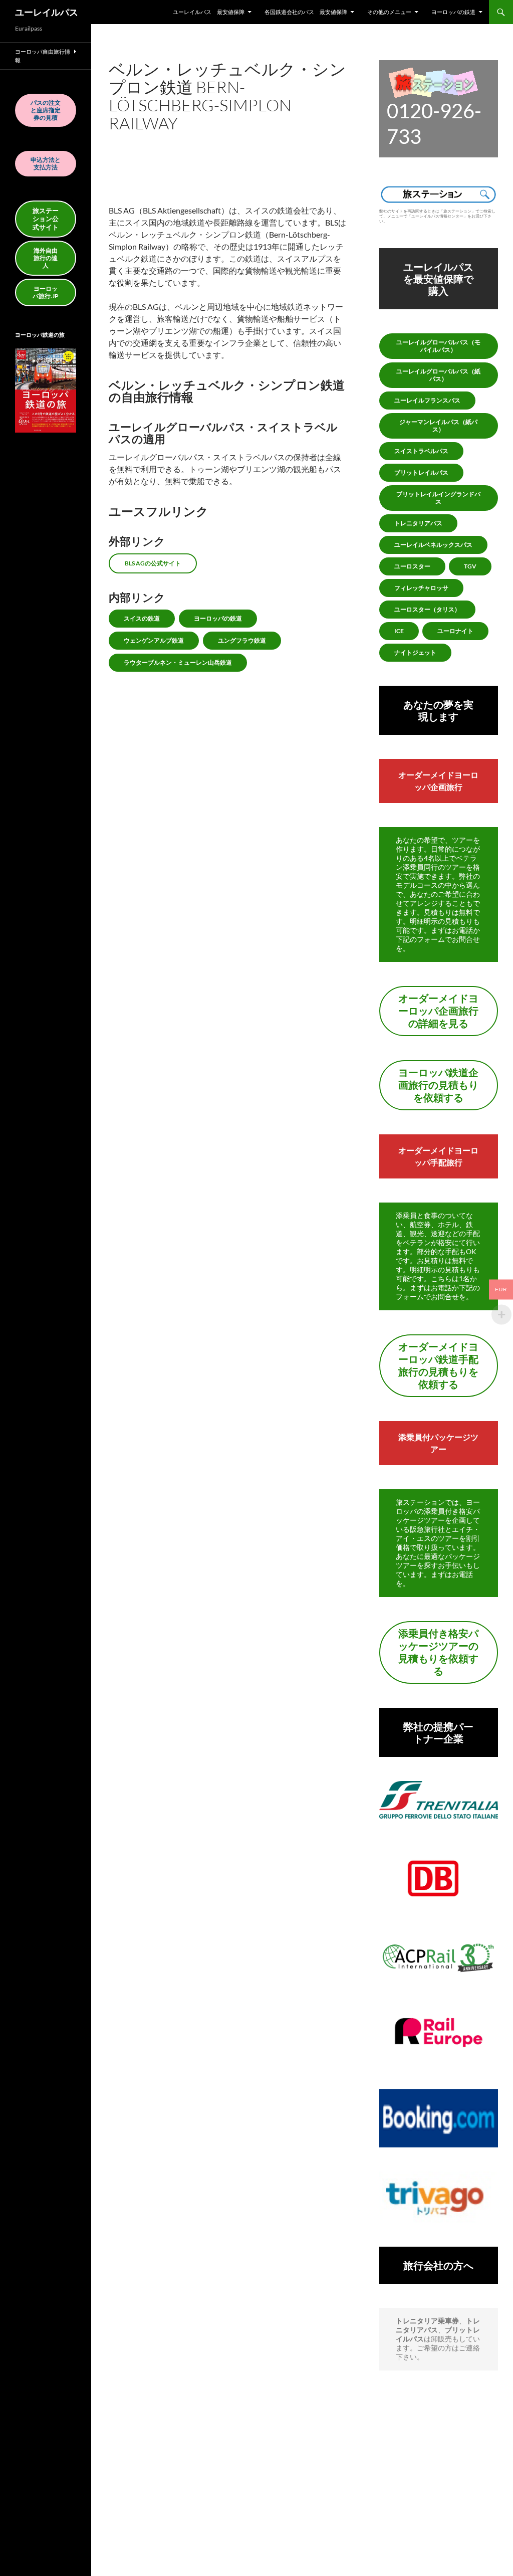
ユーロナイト (455, 631)
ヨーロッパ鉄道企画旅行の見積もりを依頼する (438, 1085)
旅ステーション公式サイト (46, 219)
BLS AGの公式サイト (153, 563)
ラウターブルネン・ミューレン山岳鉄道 (178, 662)
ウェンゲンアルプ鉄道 (154, 640)
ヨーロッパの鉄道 (453, 12)
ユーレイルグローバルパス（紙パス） (438, 375)
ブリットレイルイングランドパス (438, 498)
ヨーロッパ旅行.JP (46, 292)
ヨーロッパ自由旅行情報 (43, 56)
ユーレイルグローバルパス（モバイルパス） (438, 346)
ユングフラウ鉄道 (242, 640)
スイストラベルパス (421, 451)
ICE (399, 631)
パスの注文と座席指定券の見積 (46, 110)
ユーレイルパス (47, 12)
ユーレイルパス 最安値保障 (209, 12)
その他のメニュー (389, 12)
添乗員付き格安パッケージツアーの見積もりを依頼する (438, 1652)
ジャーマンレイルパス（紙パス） (438, 426)
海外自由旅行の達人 (46, 258)
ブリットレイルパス (421, 472)
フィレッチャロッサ (421, 588)
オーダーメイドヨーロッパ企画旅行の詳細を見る (438, 1011)
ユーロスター (412, 566)
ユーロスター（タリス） (427, 609)
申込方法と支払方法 (46, 163)
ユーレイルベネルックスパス (433, 545)
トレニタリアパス (418, 523)
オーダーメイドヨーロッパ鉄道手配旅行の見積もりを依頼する (438, 1365)
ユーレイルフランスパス (427, 400)
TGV (470, 566)
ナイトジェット (415, 652)
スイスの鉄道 (142, 618)
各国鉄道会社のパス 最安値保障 (306, 12)
